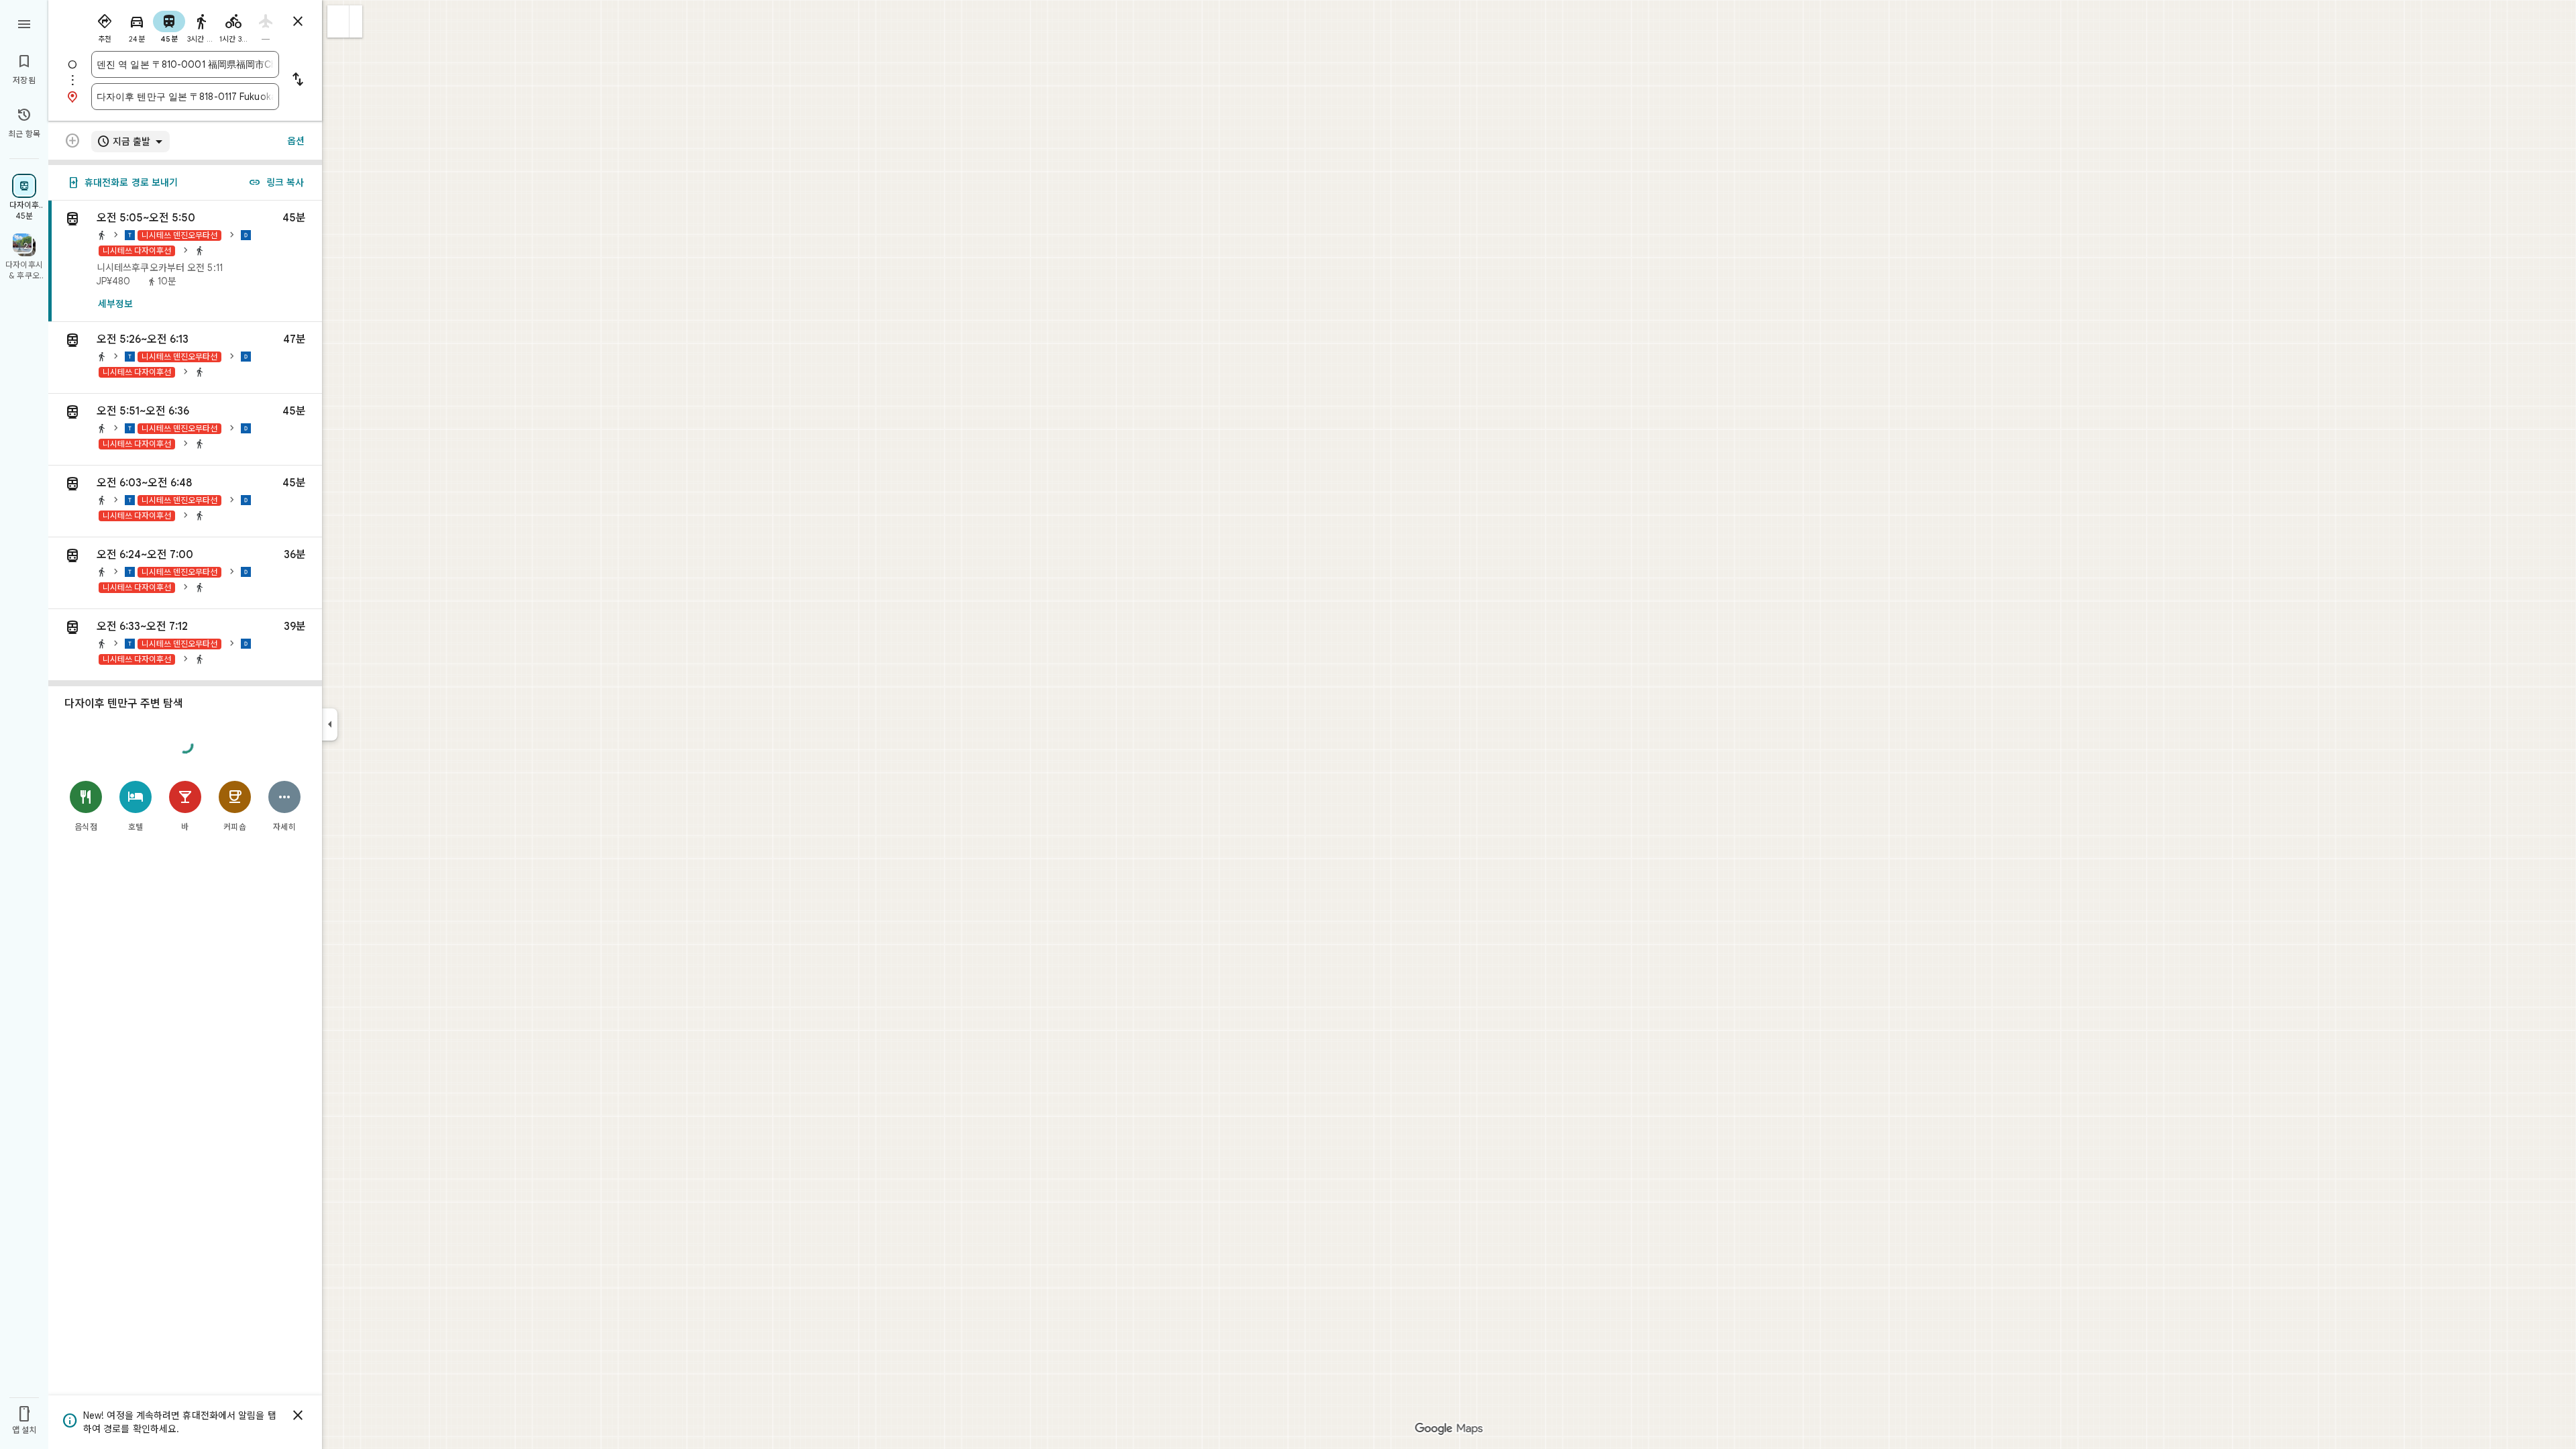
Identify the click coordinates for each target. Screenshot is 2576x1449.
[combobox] (185, 64)
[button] (338, 21)
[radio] (105, 25)
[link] (185, 261)
